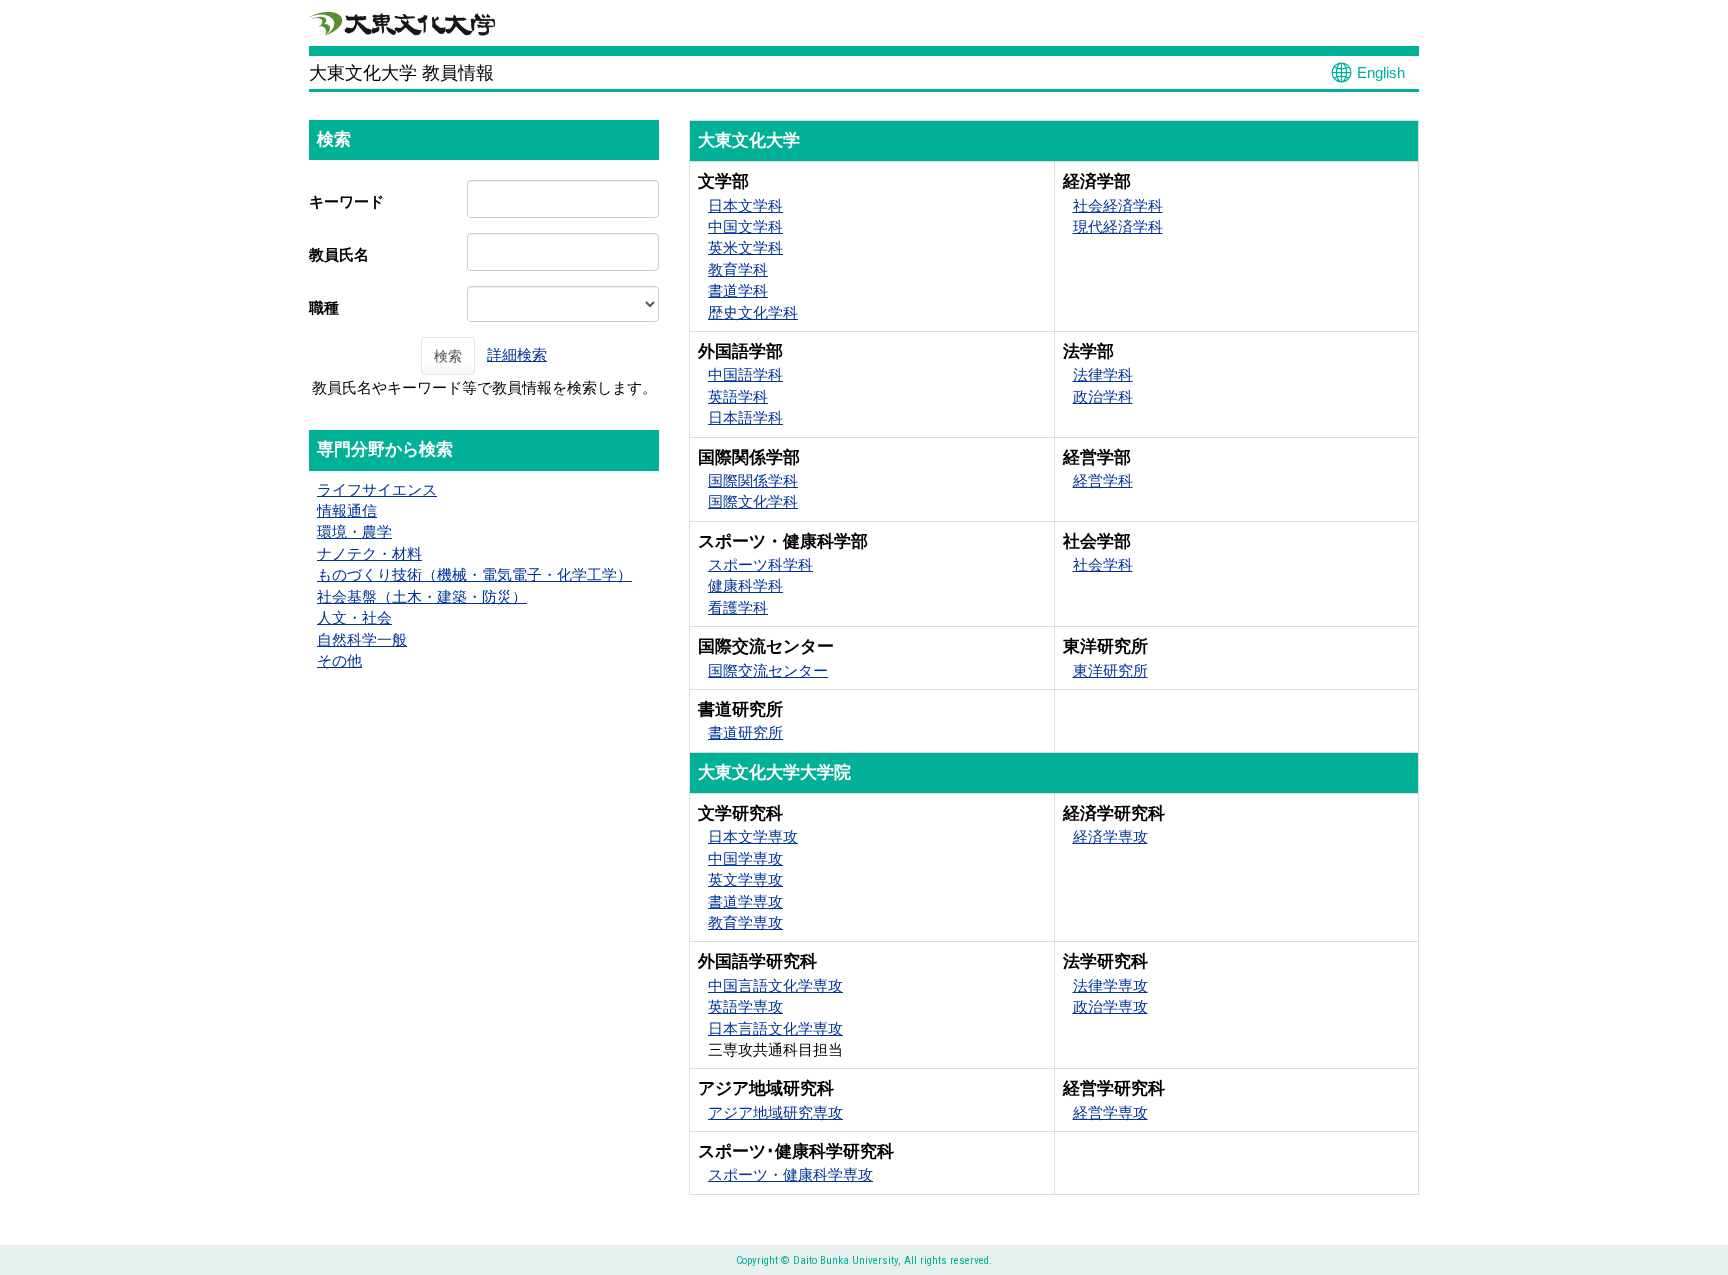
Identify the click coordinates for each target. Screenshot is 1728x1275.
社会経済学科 (1118, 205)
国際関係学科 (753, 480)
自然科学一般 (362, 639)
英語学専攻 (745, 1006)
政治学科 (1103, 396)
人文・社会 (354, 617)
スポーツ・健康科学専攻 (790, 1174)
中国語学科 (745, 374)
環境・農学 (354, 531)
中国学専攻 (745, 858)
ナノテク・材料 (369, 553)
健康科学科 (745, 585)
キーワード (346, 201)
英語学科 (738, 396)
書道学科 (738, 290)
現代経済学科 (1118, 226)
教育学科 (738, 269)
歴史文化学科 (753, 312)
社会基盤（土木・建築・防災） (422, 596)
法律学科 (1103, 374)
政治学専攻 (1110, 1006)
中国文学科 (745, 226)
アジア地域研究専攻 (775, 1112)
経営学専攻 (1110, 1112)
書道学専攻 (745, 901)
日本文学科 (745, 205)
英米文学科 (745, 247)
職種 (324, 307)
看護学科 (738, 607)
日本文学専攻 (753, 836)
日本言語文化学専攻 (775, 1028)
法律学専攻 (1110, 985)
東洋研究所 (1110, 670)
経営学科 (1103, 480)
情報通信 (347, 510)
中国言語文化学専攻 (775, 985)
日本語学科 (745, 417)
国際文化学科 (753, 501)
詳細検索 (517, 354)
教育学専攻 (745, 922)
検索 (448, 356)
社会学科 (1103, 564)
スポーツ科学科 (760, 564)
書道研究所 (745, 732)
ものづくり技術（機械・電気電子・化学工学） (474, 574)
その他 (339, 660)
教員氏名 (339, 254)
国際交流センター (768, 670)
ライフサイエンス (377, 489)
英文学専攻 (745, 879)
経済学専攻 (1110, 836)
